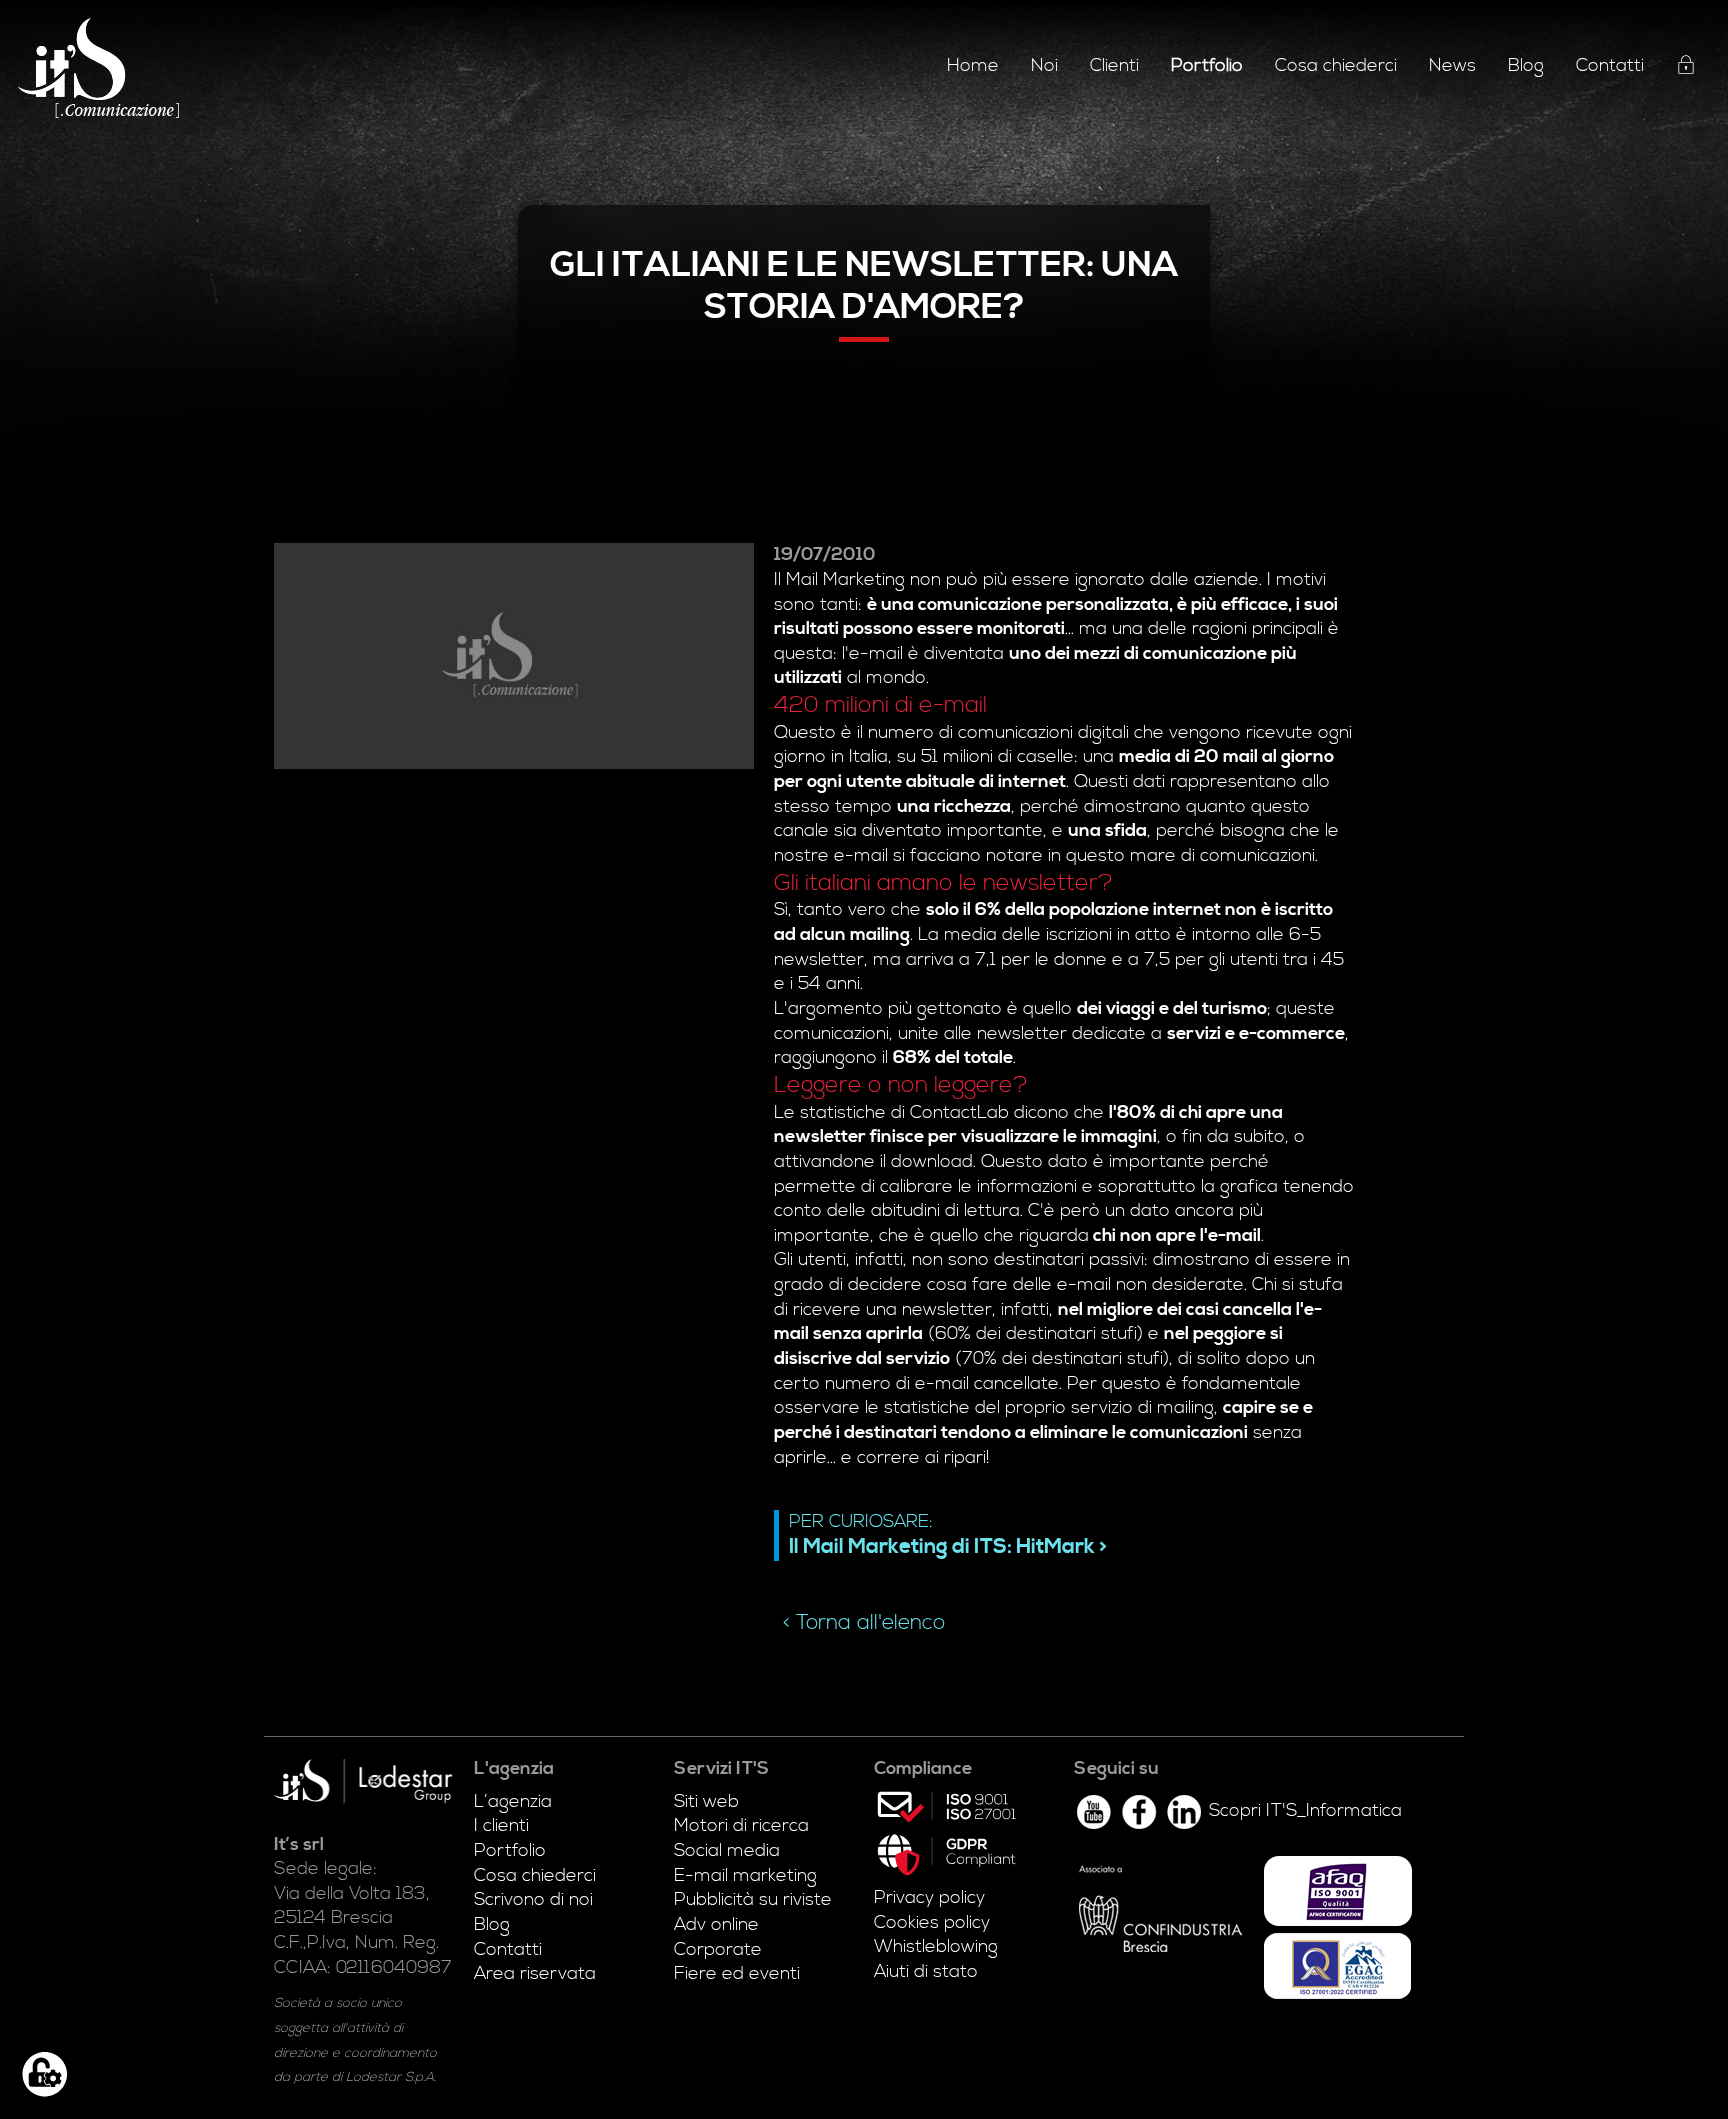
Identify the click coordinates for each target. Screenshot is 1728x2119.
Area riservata (535, 1974)
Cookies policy (932, 1923)
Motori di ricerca (741, 1826)
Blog (1526, 66)
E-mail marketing (745, 1876)
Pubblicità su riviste (753, 1900)
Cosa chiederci (1336, 66)
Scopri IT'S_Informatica (1305, 1811)
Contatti (1610, 66)
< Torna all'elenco (864, 1623)
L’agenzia (513, 1802)
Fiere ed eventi (737, 1974)
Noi (1044, 66)
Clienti (1114, 66)
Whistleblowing (936, 1947)
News (1452, 66)
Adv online (716, 1925)
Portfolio (510, 1851)
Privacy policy (929, 1898)
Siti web (706, 1802)
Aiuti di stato (926, 1972)
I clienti (501, 1826)
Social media (727, 1851)
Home (973, 66)
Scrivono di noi (533, 1900)
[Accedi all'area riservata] (1686, 68)
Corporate (718, 1950)
